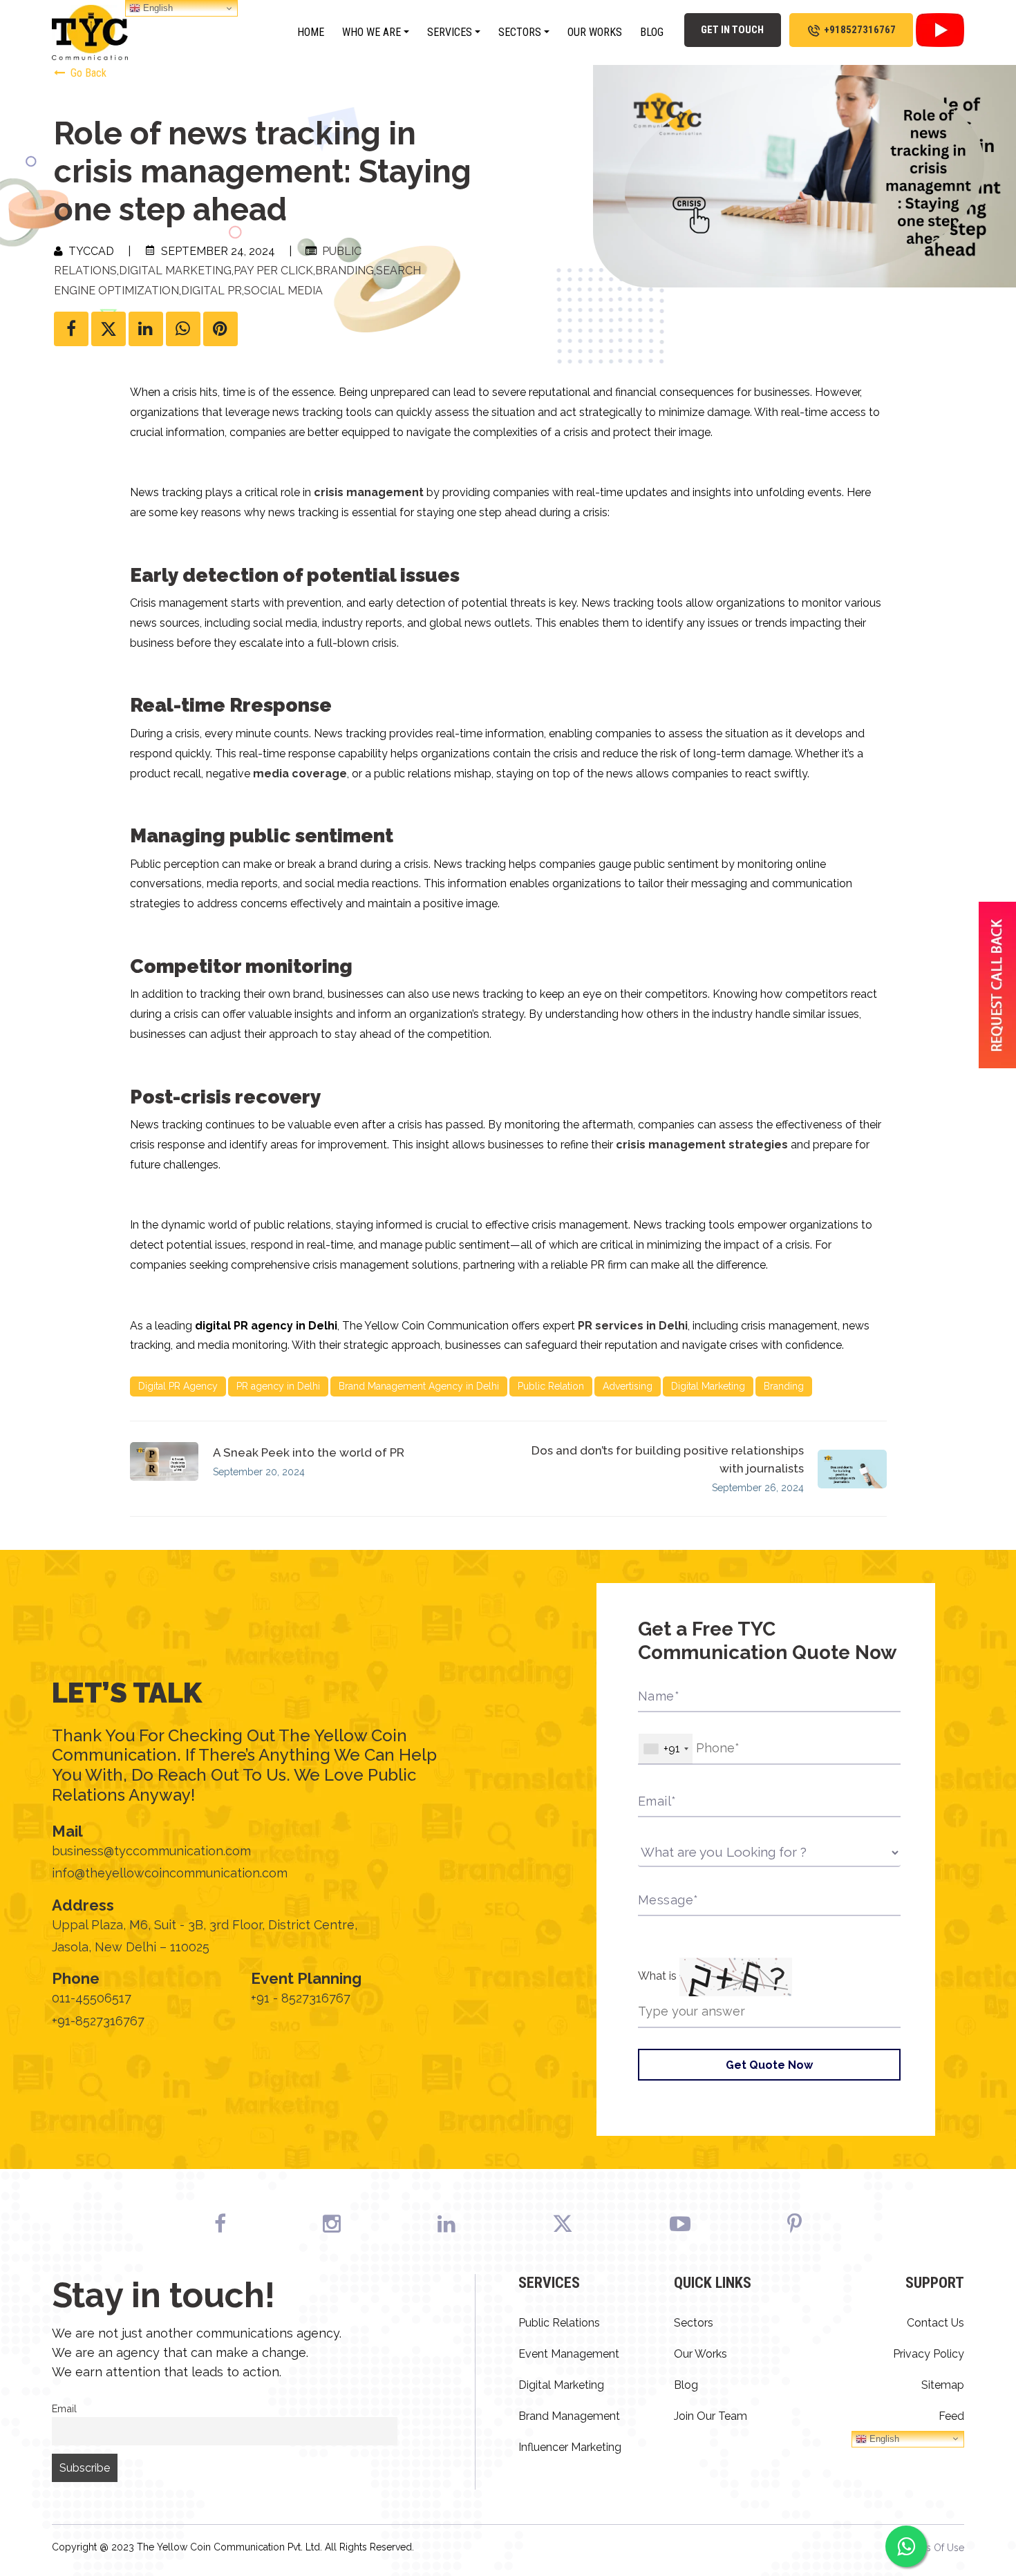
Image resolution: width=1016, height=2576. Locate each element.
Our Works (595, 32)
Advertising (628, 1386)
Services (450, 32)
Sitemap (943, 2385)
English (883, 2438)
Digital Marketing (175, 271)
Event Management (569, 2354)
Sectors (520, 32)
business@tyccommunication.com (151, 1851)
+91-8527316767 (98, 2021)
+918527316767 (860, 30)
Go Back (87, 73)
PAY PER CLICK (273, 271)
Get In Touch (732, 30)
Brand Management (569, 2416)
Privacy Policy (929, 2354)
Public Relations (559, 2323)
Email (64, 2408)
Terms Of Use (934, 2548)
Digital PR (211, 291)
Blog (652, 32)
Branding (345, 271)
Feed (951, 2416)
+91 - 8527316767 (301, 1998)
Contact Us (935, 2323)
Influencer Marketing (570, 2447)
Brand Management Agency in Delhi (419, 1386)
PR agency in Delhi (278, 1386)
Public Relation (551, 1386)
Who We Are (371, 32)
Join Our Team (711, 2416)
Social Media (283, 291)
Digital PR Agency (178, 1386)
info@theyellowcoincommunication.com (170, 1873)
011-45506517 (92, 1998)
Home (311, 32)
